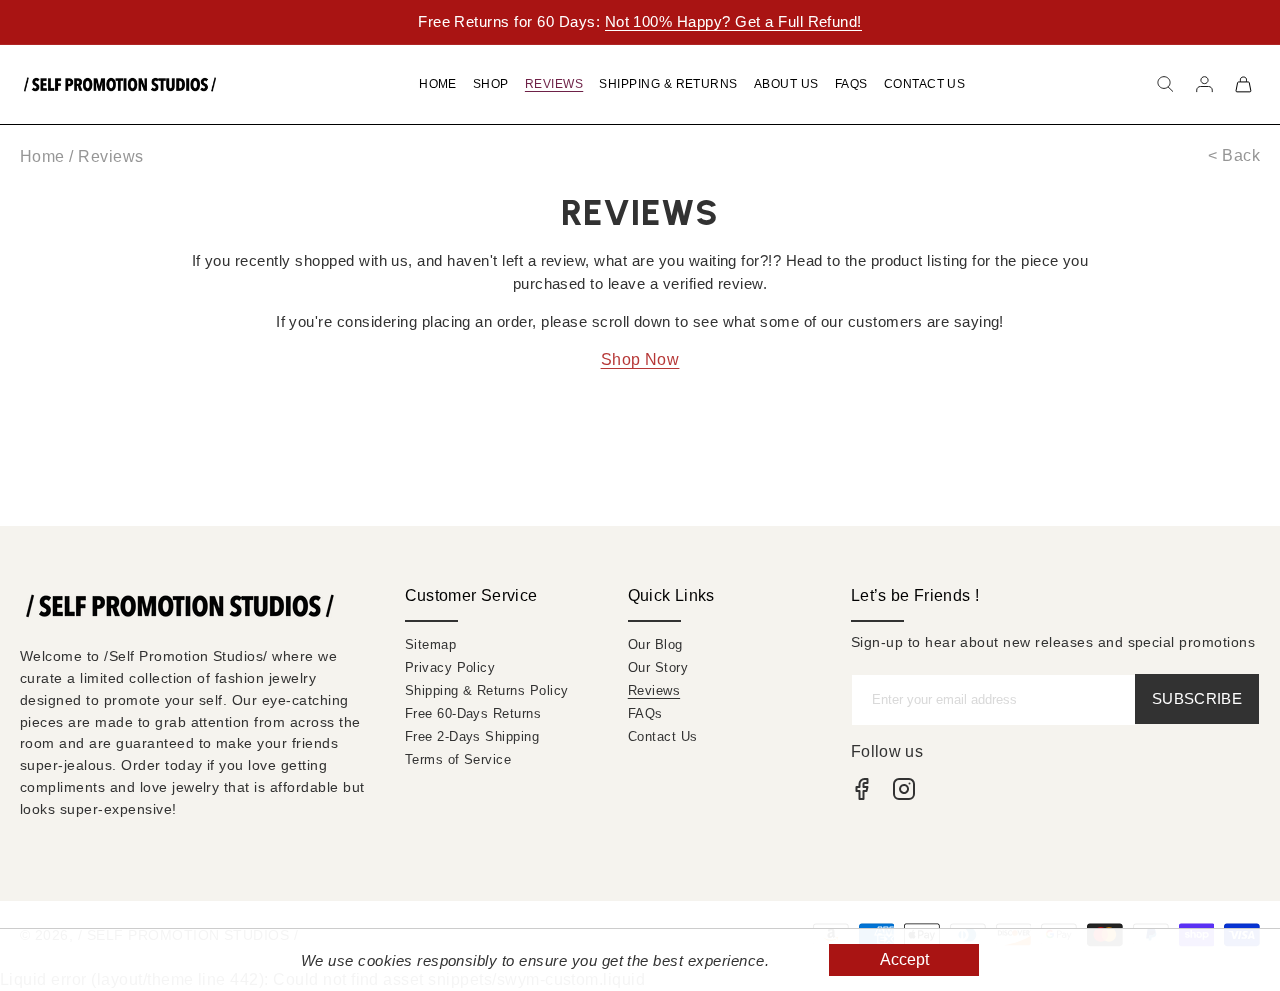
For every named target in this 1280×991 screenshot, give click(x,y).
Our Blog (655, 644)
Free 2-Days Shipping (472, 736)
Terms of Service (458, 759)
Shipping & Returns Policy (487, 690)
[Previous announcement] (56, 22)
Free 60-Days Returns (473, 713)
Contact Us (663, 736)
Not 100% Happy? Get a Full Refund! (733, 21)
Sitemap (430, 644)
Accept (904, 959)
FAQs (645, 713)
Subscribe (1197, 698)
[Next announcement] (1224, 22)
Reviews (654, 690)
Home (42, 156)
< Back (1234, 155)
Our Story (658, 667)
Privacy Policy (450, 667)
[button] (1165, 84)
